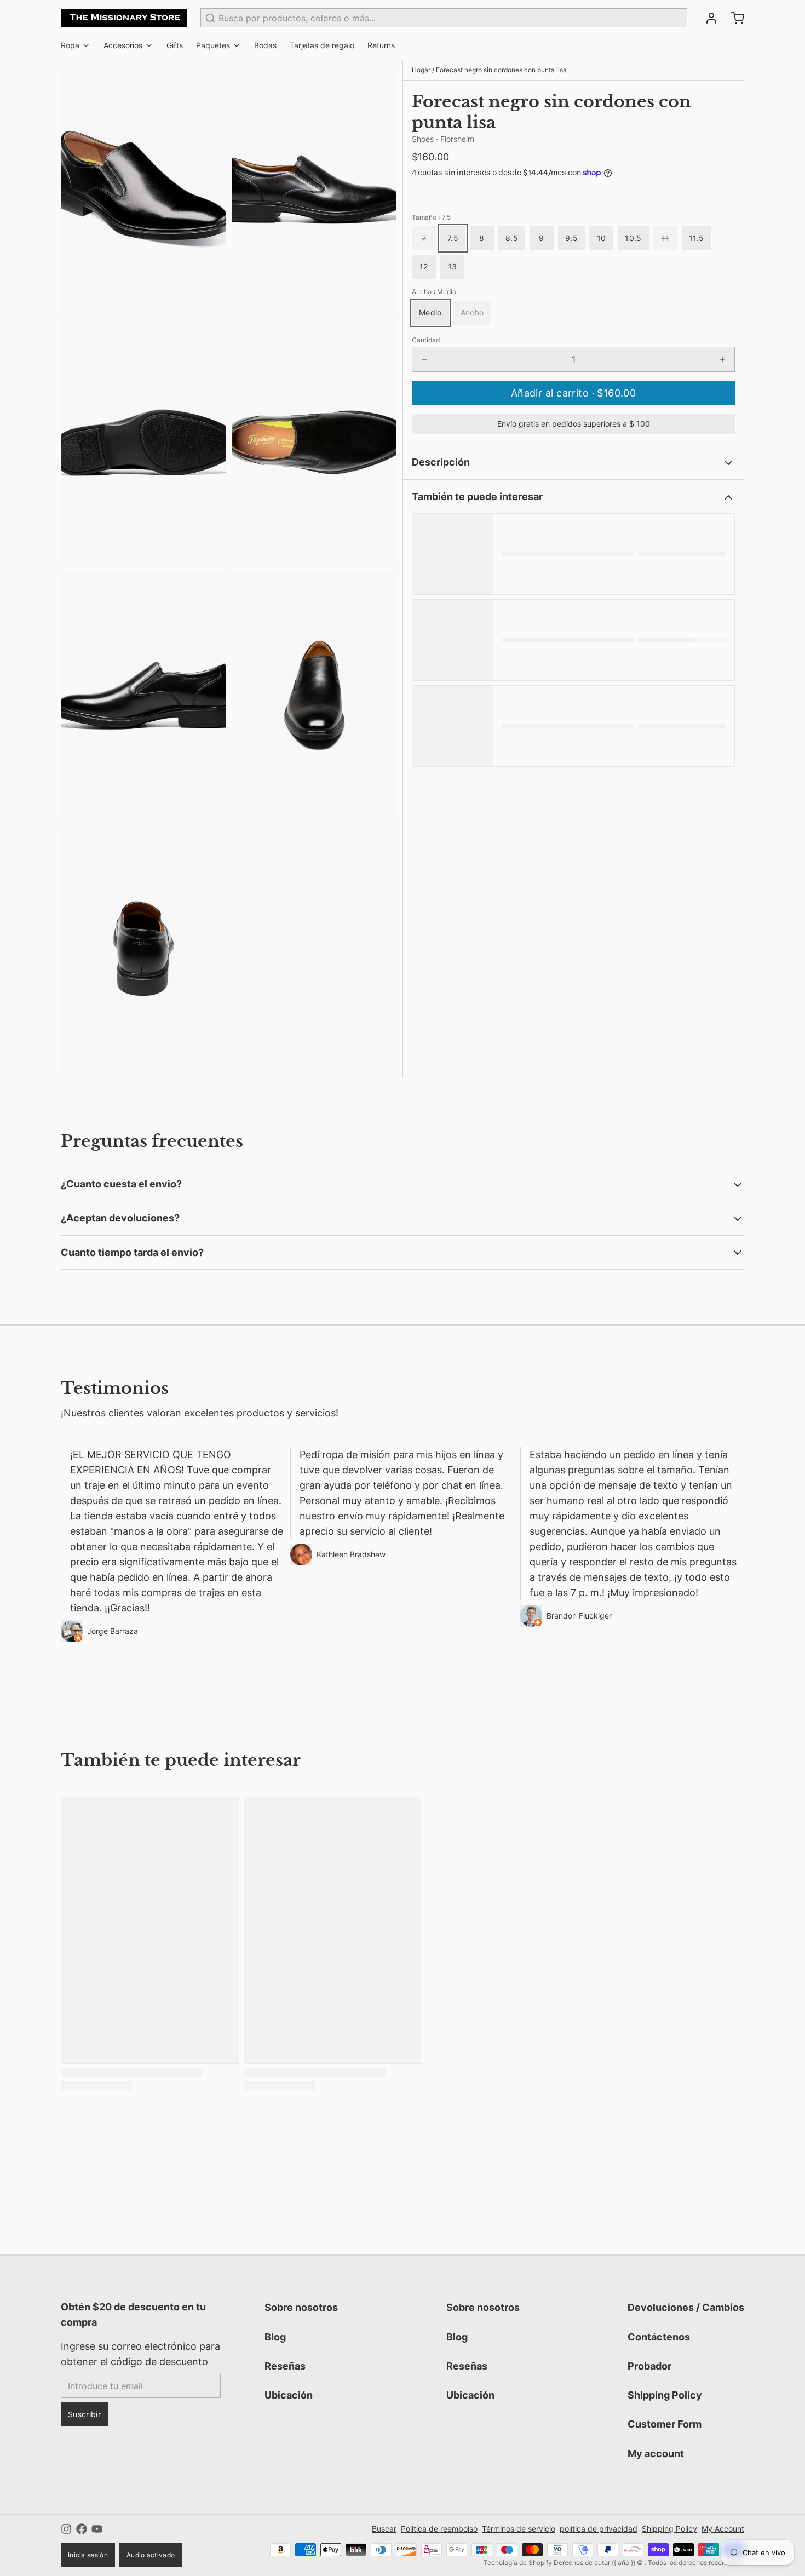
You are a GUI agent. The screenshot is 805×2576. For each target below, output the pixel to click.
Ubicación (289, 2395)
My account (656, 2454)
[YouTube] (97, 2529)
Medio (430, 312)
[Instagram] (66, 2529)
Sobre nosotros (301, 2307)
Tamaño (431, 217)
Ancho (434, 292)
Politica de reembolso (439, 2529)
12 (424, 266)
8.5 (512, 238)
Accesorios (123, 45)
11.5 (696, 238)
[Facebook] (82, 2529)
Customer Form (665, 2424)
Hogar (421, 70)
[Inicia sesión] (707, 18)
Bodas (265, 45)
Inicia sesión (88, 2555)
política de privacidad (599, 2529)
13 (453, 266)
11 (665, 238)
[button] (573, 393)
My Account (723, 2529)
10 (602, 238)
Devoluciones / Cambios (686, 2307)
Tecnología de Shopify (518, 2563)
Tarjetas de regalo (322, 45)
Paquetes (213, 45)
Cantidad (426, 340)
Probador (649, 2366)
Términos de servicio (519, 2529)
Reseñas (285, 2366)
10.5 (633, 238)
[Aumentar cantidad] (722, 359)
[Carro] (733, 18)
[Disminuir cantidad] (424, 359)
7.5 (453, 238)
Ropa (70, 45)
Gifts (175, 45)
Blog (275, 2337)
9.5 (571, 238)
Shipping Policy (665, 2395)
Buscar (384, 2529)
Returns (381, 45)
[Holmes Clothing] (124, 18)
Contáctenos (659, 2337)
